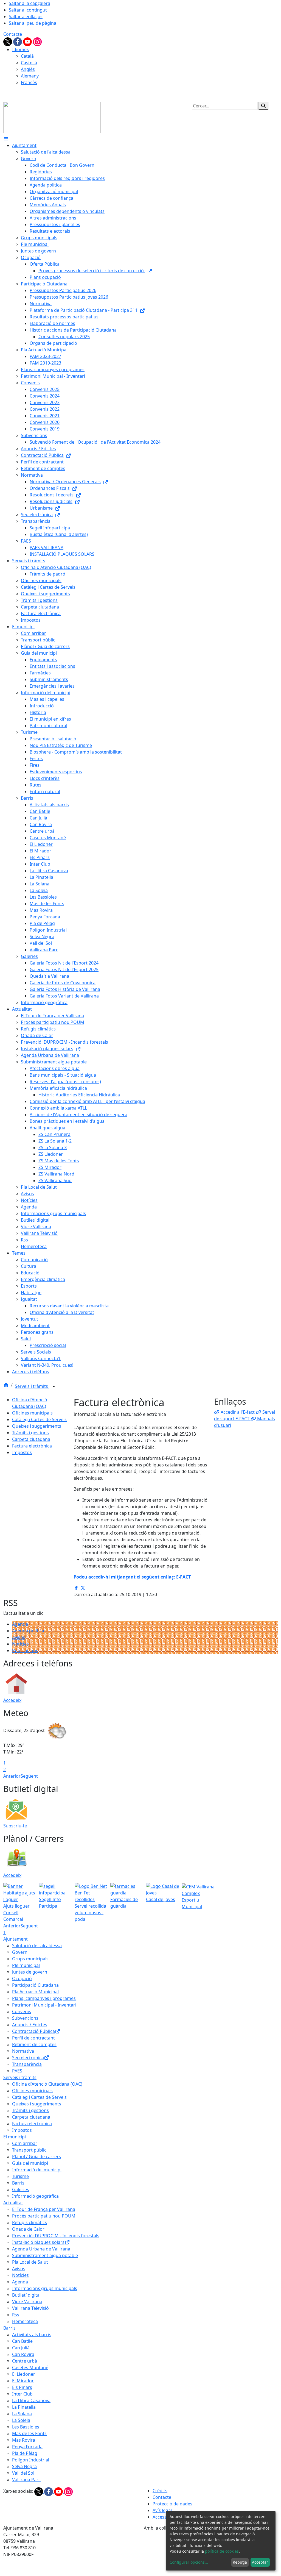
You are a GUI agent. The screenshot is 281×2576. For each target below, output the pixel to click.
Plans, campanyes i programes (44, 1998)
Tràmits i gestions (30, 1433)
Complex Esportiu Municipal (192, 1900)
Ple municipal (26, 1965)
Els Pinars (22, 2387)
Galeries (21, 2189)
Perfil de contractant (33, 2038)
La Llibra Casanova (31, 2400)
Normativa (23, 2051)
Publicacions (25, 1650)
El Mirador (23, 2381)
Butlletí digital (26, 2295)
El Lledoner (24, 2374)
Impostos (22, 1452)
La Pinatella (24, 2407)
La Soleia (21, 2420)
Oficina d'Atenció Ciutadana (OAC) (47, 2084)
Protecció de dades (172, 2504)
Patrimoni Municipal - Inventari (44, 2005)
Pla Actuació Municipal (35, 1992)
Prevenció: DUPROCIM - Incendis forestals (56, 2236)
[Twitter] (8, 41)
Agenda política (28, 1631)
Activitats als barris (32, 2335)
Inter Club (22, 2394)
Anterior (12, 1776)
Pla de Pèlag (25, 2453)
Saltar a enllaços (26, 16)
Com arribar (25, 2143)
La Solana (22, 2414)
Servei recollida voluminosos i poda (90, 1913)
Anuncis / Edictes (30, 2025)
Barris (18, 2183)
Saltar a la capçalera (29, 3)
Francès (29, 82)
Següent (29, 1776)
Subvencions (25, 2018)
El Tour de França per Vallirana (44, 2209)
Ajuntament (16, 1939)
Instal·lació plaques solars (38, 2242)
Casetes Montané (30, 2367)
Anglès (28, 69)
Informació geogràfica (35, 2196)
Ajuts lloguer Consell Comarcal (16, 1913)
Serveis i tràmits (32, 1386)
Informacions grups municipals (45, 2288)
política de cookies (222, 2551)
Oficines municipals (32, 1413)
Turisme (20, 2176)
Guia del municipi (30, 2163)
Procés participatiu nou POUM (44, 2216)
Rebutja (240, 2562)
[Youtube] (28, 41)
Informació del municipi (37, 2170)
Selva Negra (24, 2466)
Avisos (19, 1637)
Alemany (30, 76)
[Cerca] (263, 106)
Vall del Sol (23, 2473)
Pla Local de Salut (30, 2262)
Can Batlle (22, 2341)
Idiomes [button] (20, 49)
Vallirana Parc (26, 2480)
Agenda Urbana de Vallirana (41, 2249)
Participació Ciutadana (35, 1985)
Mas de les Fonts (29, 2433)
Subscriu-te (15, 1826)
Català (27, 56)
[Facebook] (18, 41)
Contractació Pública (33, 2031)
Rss (16, 2315)
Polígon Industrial (31, 2460)
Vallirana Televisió (30, 2308)
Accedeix (12, 1700)
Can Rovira (23, 2354)
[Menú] (6, 139)
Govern (20, 1952)
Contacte (13, 34)
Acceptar (260, 2562)
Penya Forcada (27, 2447)
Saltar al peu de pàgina (33, 23)
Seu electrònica (28, 2058)
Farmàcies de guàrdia (124, 1903)
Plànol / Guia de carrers (36, 2157)
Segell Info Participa (50, 1903)
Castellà (29, 63)
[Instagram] (37, 41)
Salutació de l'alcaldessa (37, 1946)
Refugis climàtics (29, 2222)
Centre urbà (25, 2361)
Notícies (20, 1644)
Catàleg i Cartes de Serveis (39, 1419)
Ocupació (22, 1978)
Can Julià (21, 2348)
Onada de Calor (28, 2229)
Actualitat (13, 2203)
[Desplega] (54, 1387)
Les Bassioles (26, 2427)
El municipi (15, 2137)
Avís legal (162, 2510)
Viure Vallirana (27, 2302)
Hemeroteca (25, 2321)
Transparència (27, 2064)
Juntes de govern (30, 1972)
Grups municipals (30, 1959)
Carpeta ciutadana (31, 1439)
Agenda (20, 1624)
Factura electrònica (32, 1446)
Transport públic (29, 2150)
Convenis (22, 2011)
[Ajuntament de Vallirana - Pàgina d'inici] (52, 117)
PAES (17, 2071)
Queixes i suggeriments (37, 1426)
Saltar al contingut (28, 10)
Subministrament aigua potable (45, 2255)
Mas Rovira (24, 2440)
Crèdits (160, 2491)
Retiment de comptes (34, 2044)
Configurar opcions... (189, 2562)
